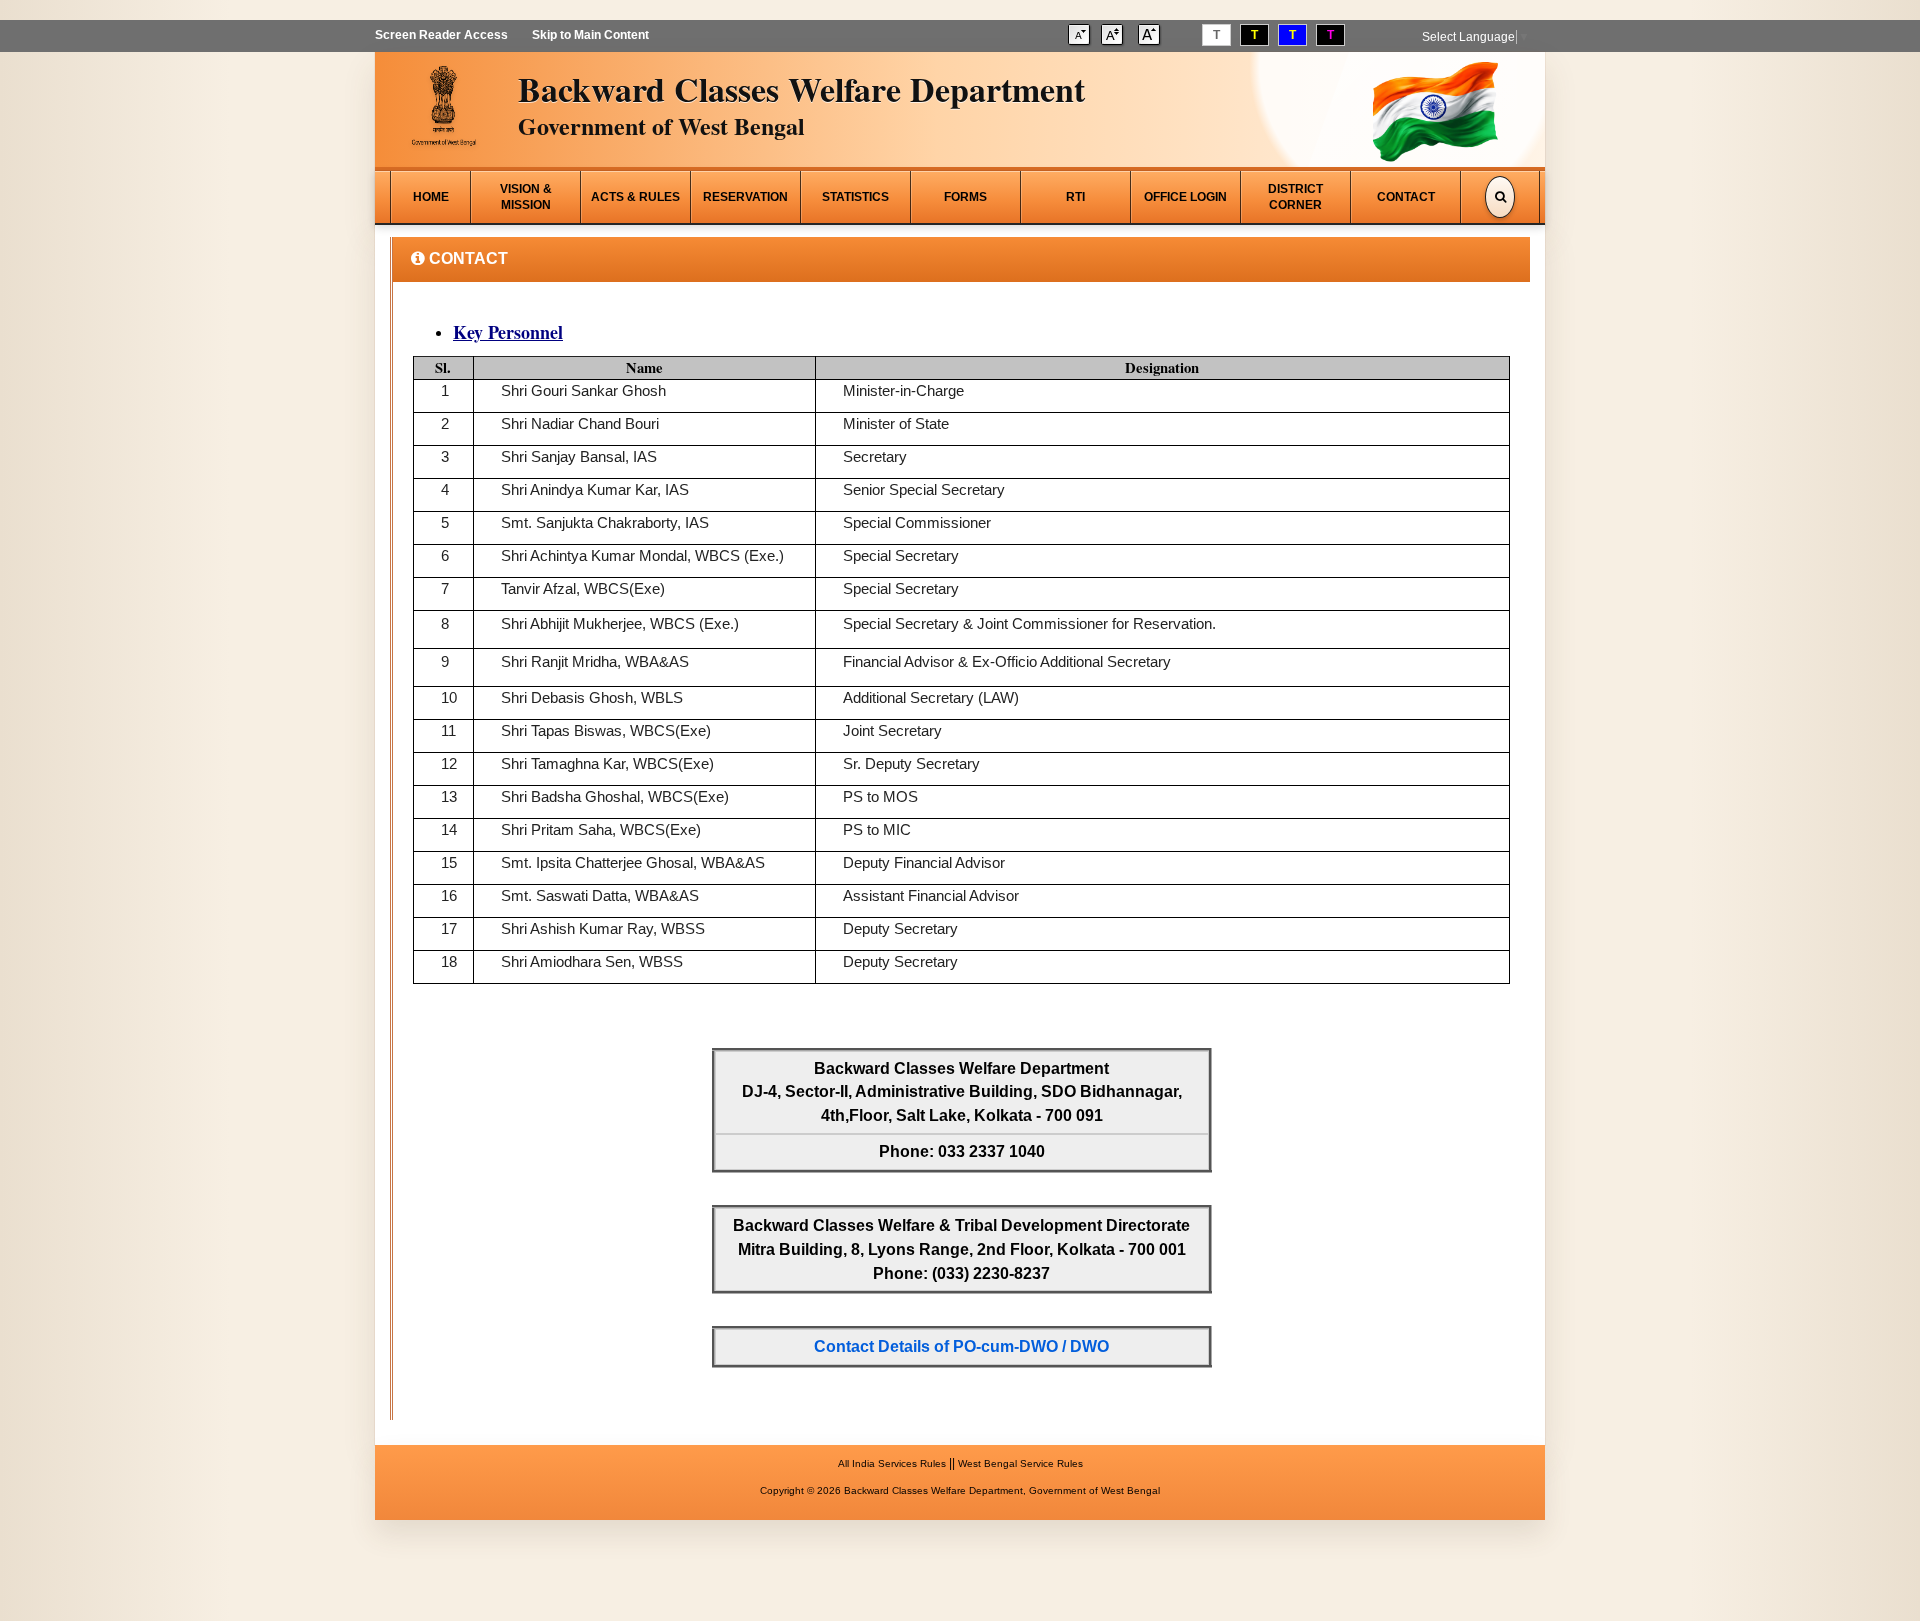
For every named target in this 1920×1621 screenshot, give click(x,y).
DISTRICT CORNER (1295, 197)
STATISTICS (855, 197)
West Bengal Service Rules (1020, 1463)
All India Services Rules (892, 1463)
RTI (1075, 197)
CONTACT (1406, 197)
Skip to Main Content (590, 35)
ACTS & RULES (635, 197)
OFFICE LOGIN (1185, 197)
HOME (431, 197)
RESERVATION (745, 197)
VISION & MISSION (526, 197)
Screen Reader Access (441, 35)
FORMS (965, 197)
